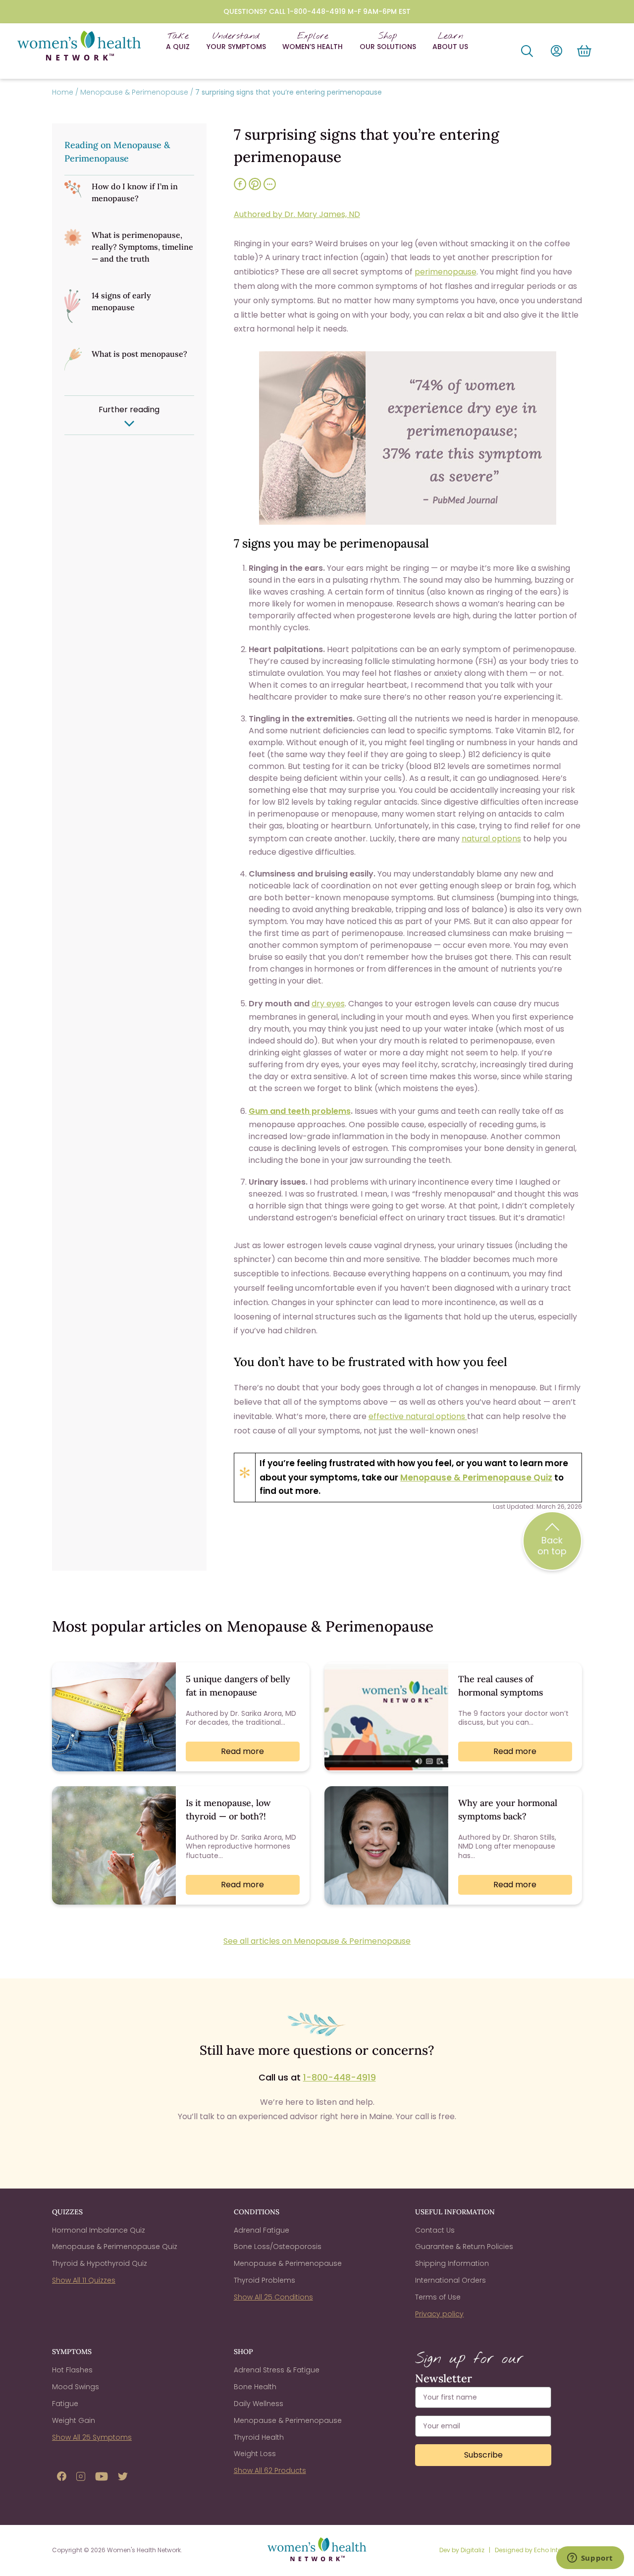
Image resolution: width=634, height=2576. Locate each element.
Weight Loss (255, 2454)
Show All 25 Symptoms (92, 2437)
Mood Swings (76, 2387)
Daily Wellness (259, 2404)
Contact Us (435, 2230)
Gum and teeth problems (300, 1111)
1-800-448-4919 (340, 2077)
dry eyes (328, 1004)
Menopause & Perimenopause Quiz (476, 1478)
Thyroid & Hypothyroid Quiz (100, 2263)
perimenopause (446, 272)
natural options (491, 839)
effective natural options (418, 1416)
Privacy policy (439, 2314)
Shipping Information (452, 2263)
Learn (450, 41)
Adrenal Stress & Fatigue (277, 2370)
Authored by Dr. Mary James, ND (297, 214)
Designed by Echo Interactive (538, 2550)
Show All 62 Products (270, 2470)
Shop (388, 41)
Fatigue (65, 2404)
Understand (236, 41)
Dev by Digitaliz (463, 2550)
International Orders (450, 2280)
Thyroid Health (259, 2437)
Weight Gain (74, 2420)
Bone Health (255, 2387)
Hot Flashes (72, 2370)
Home (63, 92)
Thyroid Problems (264, 2280)
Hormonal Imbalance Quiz (99, 2230)
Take (178, 41)
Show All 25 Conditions (273, 2297)
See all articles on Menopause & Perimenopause (317, 1941)
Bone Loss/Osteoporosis (278, 2247)
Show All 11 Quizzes (84, 2280)
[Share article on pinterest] (255, 189)
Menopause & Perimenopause (134, 92)
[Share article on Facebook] (240, 189)
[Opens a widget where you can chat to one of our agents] (590, 2559)
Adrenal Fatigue (262, 2230)
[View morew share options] (270, 189)
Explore (313, 41)
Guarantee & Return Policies (464, 2247)
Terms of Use (438, 2297)
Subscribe (483, 2455)
